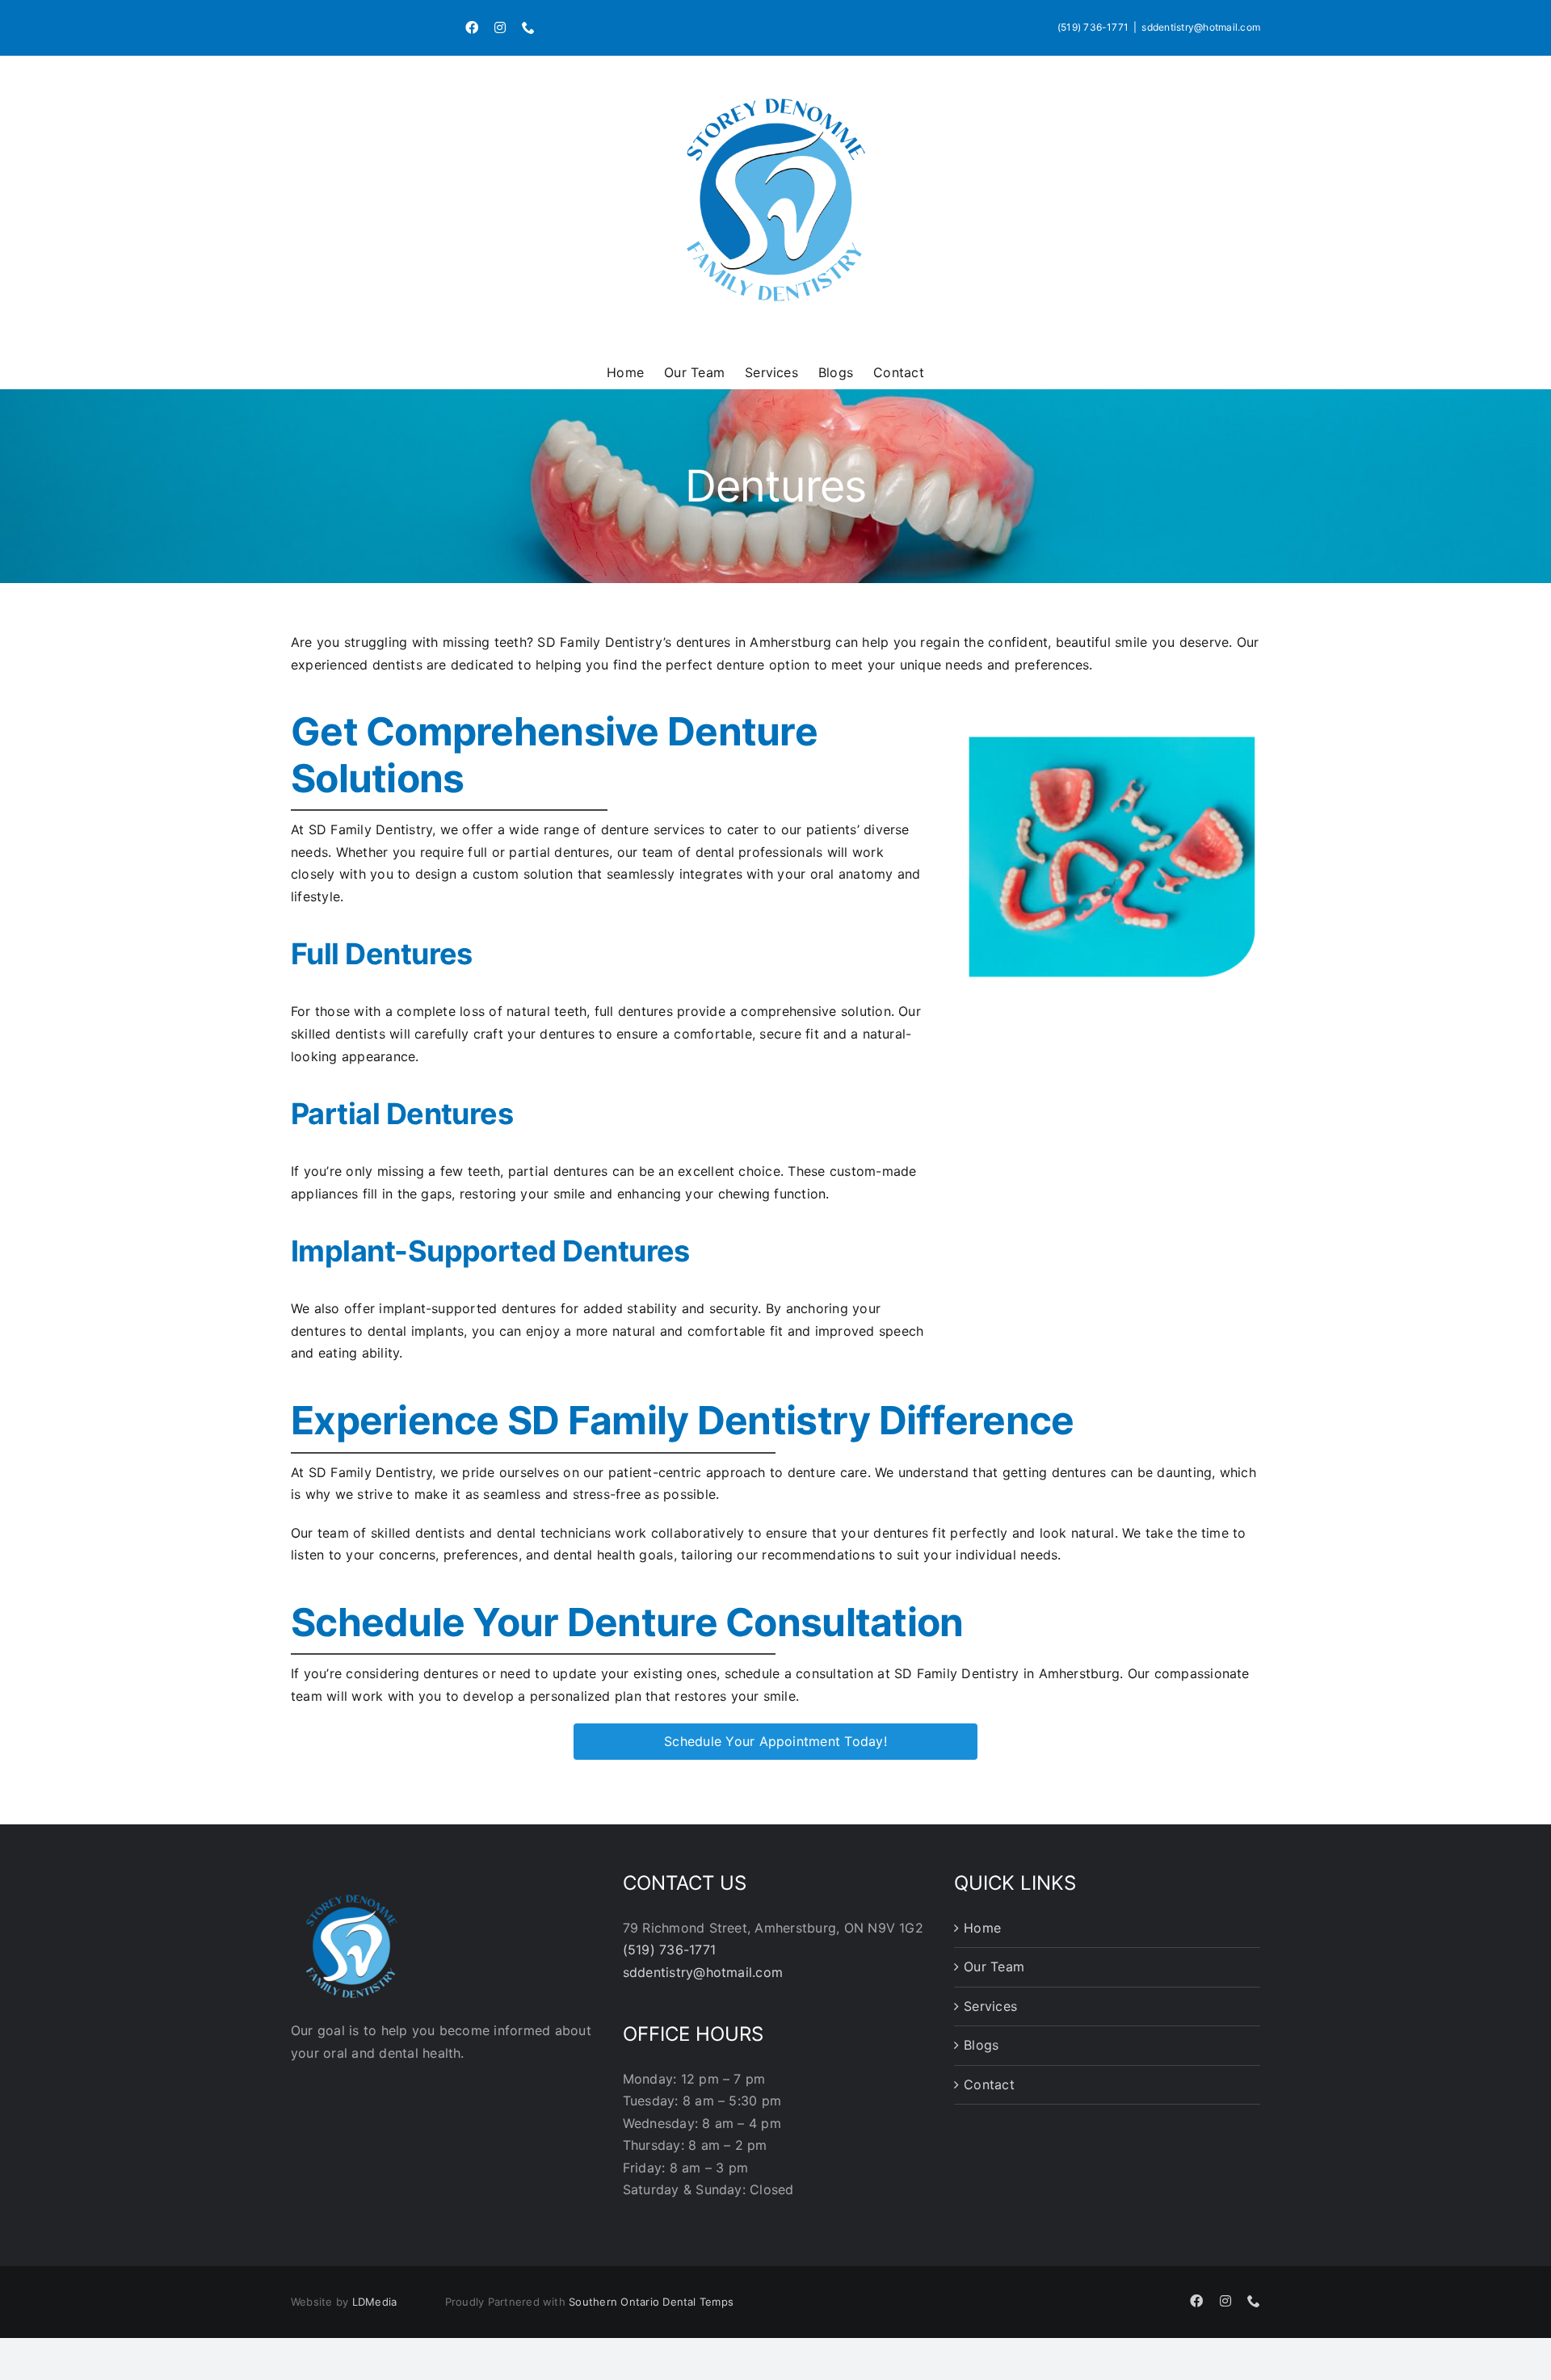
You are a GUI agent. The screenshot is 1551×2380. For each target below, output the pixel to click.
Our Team (994, 1967)
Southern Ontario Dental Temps (651, 2302)
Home (982, 1928)
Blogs (981, 2045)
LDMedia (375, 2302)
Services (990, 2006)
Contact (989, 2084)
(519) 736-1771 (1093, 27)
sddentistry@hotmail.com (1201, 27)
